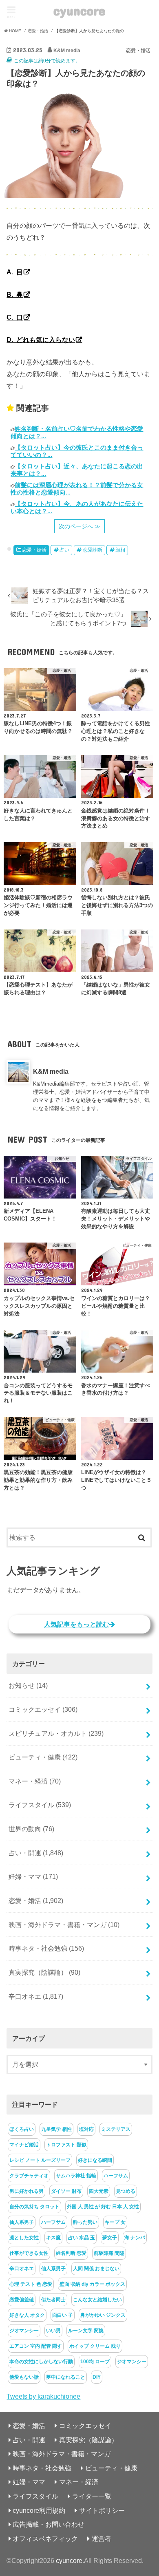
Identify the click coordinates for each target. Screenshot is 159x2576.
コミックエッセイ (43, 1709)
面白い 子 (63, 2315)
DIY (97, 2377)
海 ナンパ (135, 2238)
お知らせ (28, 1685)
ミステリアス (116, 2129)
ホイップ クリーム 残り (95, 2346)
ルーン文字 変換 (86, 2331)
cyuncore (79, 10)
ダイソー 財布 (66, 2191)
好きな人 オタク (27, 2315)
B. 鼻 (15, 294)
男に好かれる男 (26, 2191)
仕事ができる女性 (29, 2253)
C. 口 (15, 317)
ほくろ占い (22, 2129)
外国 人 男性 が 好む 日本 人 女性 (103, 2207)
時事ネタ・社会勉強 (46, 1948)
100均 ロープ (95, 2362)
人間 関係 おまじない (96, 2269)
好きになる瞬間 (95, 2160)
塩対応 (86, 2129)
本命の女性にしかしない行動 (41, 2362)
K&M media (51, 1071)
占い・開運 (36, 1853)
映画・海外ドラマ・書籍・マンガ (64, 1925)
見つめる (126, 2191)
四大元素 (99, 2191)
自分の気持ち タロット (34, 2207)
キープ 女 (115, 2222)
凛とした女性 (24, 2238)
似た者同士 (53, 2300)
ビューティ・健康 (43, 1757)
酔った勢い (85, 2222)
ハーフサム (116, 2176)
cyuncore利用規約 (39, 2510)
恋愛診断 (93, 550)
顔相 (120, 550)
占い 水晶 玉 (82, 2238)
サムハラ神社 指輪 (76, 2176)
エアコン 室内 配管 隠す (36, 2346)
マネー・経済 (35, 1781)
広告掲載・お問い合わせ (49, 2524)
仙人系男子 (22, 2222)
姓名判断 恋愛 (71, 2253)
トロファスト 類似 (66, 2145)
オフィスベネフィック (45, 2538)
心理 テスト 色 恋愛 (31, 2284)
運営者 (102, 2538)
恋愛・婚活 (34, 550)
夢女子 (110, 2238)
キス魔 (53, 2238)
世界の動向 (31, 1829)
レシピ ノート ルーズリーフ (40, 2160)
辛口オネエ (36, 1996)
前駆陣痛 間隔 (109, 2253)
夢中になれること (66, 2377)
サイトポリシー (102, 2510)
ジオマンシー (24, 2331)
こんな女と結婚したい (97, 2300)
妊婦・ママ (33, 1876)
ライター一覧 (92, 2496)
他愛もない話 (24, 2377)
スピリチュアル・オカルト (56, 1733)
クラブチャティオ (29, 2176)
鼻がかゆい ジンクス (103, 2315)
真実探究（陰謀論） (44, 1972)
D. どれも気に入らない (41, 340)
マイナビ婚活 (24, 2145)
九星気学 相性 (56, 2129)
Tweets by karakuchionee (43, 2396)
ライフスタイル (40, 1805)
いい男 (53, 2331)
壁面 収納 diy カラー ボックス (92, 2284)
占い (64, 550)
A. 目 (15, 272)
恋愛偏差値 (22, 2300)
